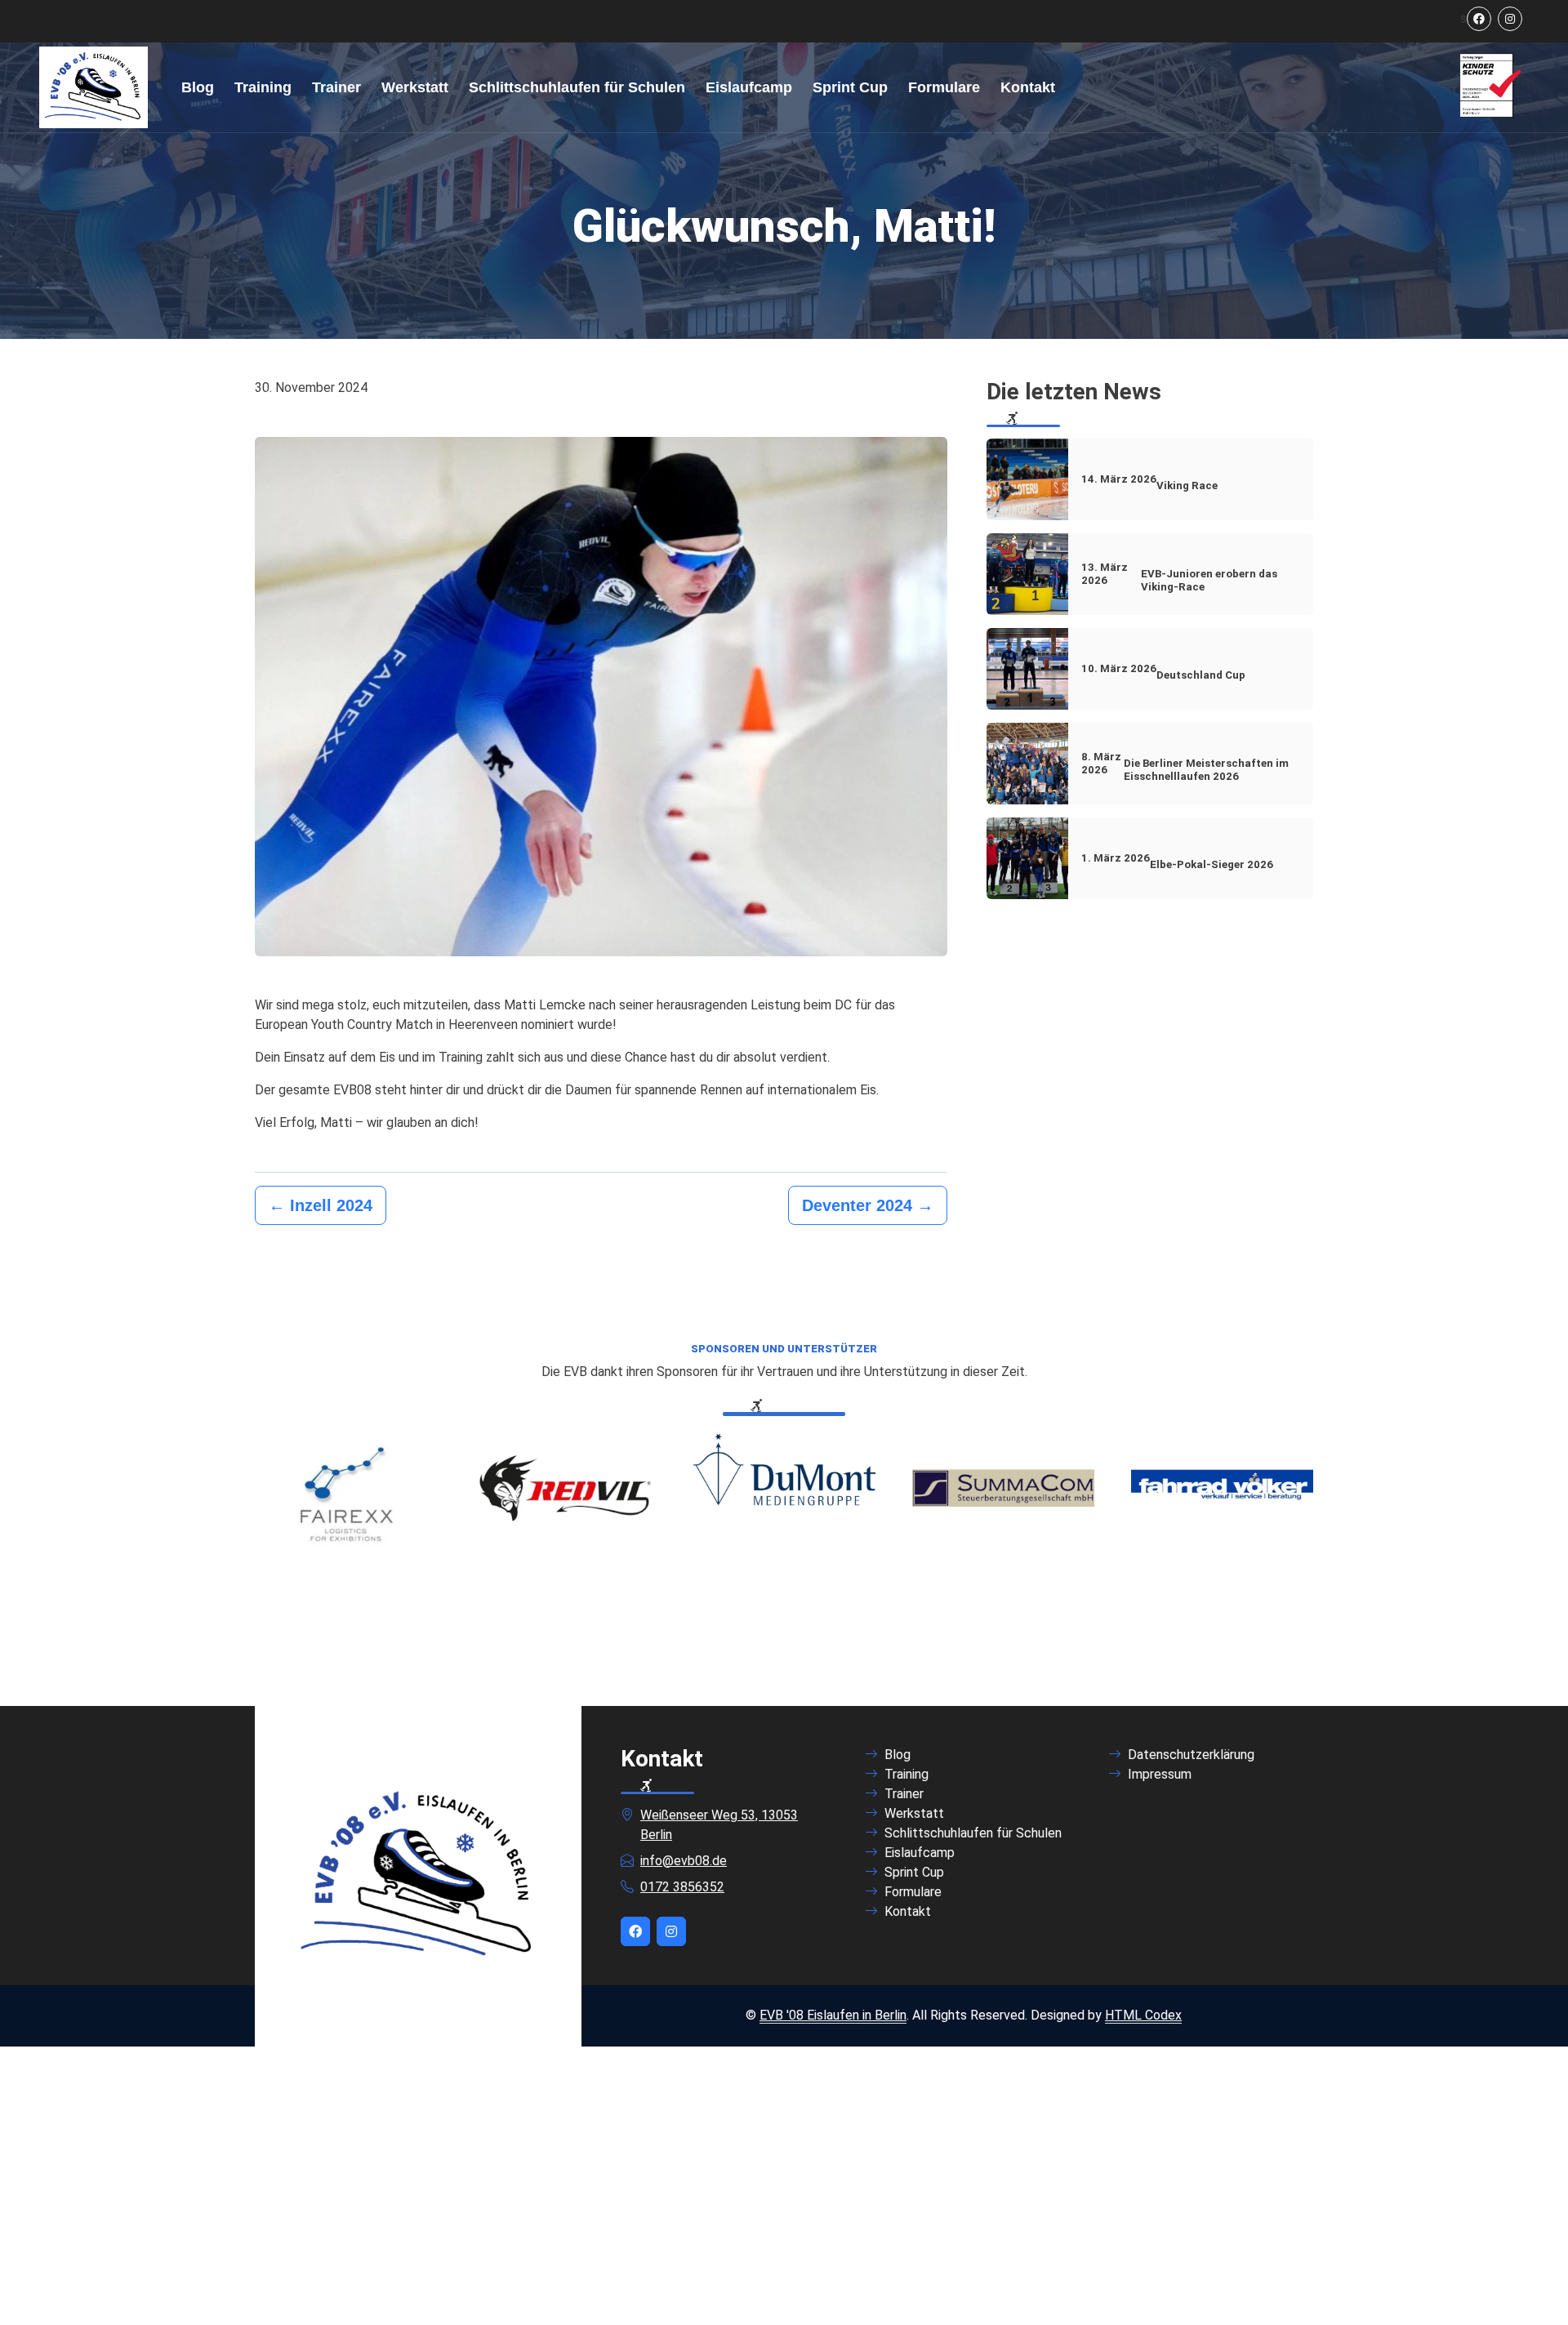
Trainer (336, 87)
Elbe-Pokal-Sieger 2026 (1177, 861)
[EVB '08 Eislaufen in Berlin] (94, 87)
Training (263, 87)
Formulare (944, 87)
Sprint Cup (850, 87)
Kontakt (1028, 87)
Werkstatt (415, 87)
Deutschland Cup (1163, 672)
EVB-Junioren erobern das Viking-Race (1179, 577)
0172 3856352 (682, 1887)
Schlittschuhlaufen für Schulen (577, 87)
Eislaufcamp (749, 87)
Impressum (1160, 1774)
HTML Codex (1143, 2015)
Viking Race (1149, 482)
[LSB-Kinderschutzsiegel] (1491, 86)
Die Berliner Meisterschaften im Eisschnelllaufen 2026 (1185, 766)
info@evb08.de (684, 1861)
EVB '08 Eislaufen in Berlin (833, 2015)
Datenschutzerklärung (1191, 1755)
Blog (198, 87)
